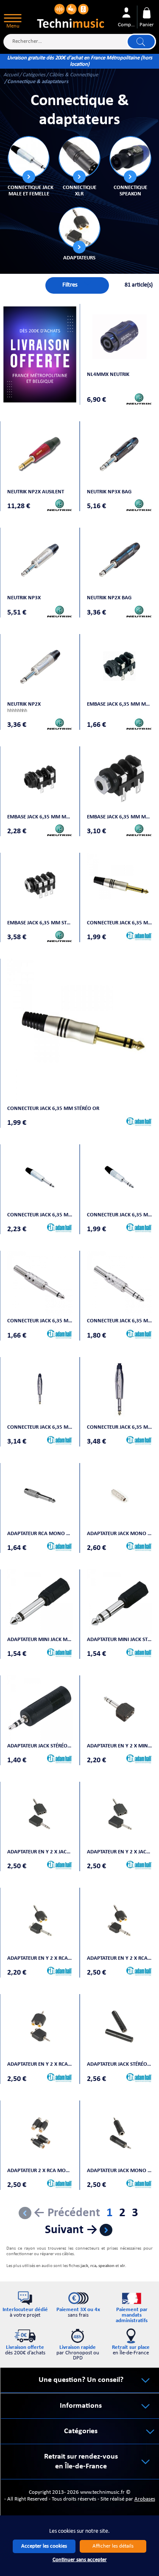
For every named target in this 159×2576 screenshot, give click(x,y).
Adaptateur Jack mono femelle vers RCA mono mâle (120, 1534)
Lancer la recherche (141, 42)
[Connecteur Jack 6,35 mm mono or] (120, 885)
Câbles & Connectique (74, 75)
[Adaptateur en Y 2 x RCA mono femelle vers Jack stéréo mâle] (120, 1920)
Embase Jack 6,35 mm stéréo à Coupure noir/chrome (40, 923)
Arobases (145, 2499)
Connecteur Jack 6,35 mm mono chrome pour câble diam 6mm (40, 1321)
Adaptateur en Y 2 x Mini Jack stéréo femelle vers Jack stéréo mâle (120, 1746)
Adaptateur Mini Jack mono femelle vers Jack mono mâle (40, 1640)
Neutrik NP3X (24, 598)
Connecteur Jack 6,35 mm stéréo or (53, 1109)
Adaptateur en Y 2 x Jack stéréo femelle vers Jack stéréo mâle (40, 1852)
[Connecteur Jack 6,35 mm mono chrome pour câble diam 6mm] (40, 1283)
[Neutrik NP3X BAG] (120, 454)
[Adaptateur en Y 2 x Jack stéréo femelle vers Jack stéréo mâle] (40, 1814)
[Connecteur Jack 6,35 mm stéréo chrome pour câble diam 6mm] (120, 1283)
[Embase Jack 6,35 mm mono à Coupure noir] (40, 779)
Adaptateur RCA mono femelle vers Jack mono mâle (40, 1534)
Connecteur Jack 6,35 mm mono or (120, 923)
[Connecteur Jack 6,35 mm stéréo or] (79, 1031)
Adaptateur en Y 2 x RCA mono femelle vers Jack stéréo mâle (120, 1958)
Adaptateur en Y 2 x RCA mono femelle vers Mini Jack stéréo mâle (40, 2064)
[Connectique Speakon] (130, 157)
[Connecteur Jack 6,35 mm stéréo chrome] (120, 1177)
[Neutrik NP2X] (40, 666)
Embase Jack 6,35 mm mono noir (120, 704)
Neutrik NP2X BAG (109, 598)
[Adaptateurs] (79, 228)
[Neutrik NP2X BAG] (120, 560)
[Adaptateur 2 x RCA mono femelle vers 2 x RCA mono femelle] (40, 2133)
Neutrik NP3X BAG (109, 492)
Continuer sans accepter (80, 2560)
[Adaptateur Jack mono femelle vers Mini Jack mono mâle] (120, 2133)
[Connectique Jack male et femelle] (28, 157)
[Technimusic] (71, 15)
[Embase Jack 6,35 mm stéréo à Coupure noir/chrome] (40, 885)
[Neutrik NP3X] (40, 560)
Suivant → (71, 2230)
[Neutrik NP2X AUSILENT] (40, 454)
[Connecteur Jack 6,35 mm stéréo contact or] (120, 1389)
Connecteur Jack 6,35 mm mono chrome (40, 1215)
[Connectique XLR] (79, 157)
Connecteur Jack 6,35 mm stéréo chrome (120, 1215)
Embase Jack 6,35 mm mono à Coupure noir (40, 817)
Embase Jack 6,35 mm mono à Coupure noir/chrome (120, 817)
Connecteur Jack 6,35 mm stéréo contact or (120, 1427)
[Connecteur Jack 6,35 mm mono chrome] (40, 1177)
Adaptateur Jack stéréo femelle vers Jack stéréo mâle (40, 1746)
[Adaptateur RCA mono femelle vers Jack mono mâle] (40, 1496)
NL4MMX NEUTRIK (108, 374)
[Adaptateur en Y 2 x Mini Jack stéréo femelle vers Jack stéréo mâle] (120, 1708)
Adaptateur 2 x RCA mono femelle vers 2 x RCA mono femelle (40, 2171)
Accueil (11, 75)
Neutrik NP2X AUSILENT (36, 492)
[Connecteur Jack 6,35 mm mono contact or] (40, 1389)
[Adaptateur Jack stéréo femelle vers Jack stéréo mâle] (40, 1708)
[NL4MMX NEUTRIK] (120, 337)
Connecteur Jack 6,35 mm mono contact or (40, 1427)
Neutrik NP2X (24, 704)
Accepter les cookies (44, 2546)
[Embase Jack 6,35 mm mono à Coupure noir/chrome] (120, 779)
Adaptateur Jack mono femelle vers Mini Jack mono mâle (120, 2171)
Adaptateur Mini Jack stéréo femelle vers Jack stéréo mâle (120, 1640)
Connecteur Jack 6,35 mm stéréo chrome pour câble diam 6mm (120, 1321)
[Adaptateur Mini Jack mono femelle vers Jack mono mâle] (40, 1602)
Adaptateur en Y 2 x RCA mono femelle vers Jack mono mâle (40, 1958)
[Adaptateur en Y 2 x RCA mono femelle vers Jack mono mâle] (40, 1920)
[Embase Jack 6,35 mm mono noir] (120, 666)
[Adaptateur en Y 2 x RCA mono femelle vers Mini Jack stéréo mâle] (40, 2027)
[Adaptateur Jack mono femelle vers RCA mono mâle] (120, 1496)
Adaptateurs (79, 258)
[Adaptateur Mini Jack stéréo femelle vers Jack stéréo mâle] (120, 1602)
